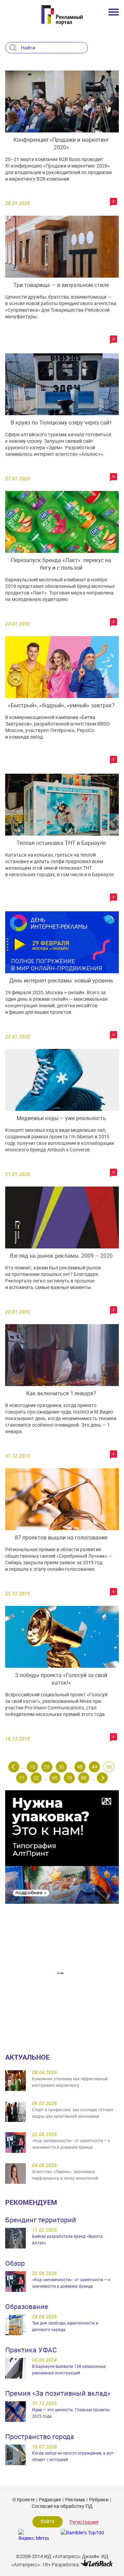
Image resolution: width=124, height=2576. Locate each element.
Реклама (75, 2499)
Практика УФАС (31, 2350)
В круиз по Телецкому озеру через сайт (61, 422)
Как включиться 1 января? (61, 1393)
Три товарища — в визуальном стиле (61, 285)
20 (47, 1767)
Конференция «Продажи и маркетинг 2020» (61, 143)
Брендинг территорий (41, 2220)
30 (61, 1767)
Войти (48, 2521)
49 (94, 1767)
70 (69, 1778)
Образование (27, 2306)
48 (80, 1767)
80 (84, 1778)
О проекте (24, 2499)
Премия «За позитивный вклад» (58, 2393)
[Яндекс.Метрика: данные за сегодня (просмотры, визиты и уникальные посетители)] (33, 2535)
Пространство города (40, 2437)
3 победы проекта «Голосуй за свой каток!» (61, 1679)
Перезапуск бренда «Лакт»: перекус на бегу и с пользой (61, 564)
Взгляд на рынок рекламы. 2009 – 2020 (61, 1256)
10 (32, 1767)
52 (36, 1778)
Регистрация (84, 2522)
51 (22, 1778)
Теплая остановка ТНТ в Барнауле (61, 843)
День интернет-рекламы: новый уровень (61, 980)
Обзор (15, 2263)
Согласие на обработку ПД (62, 2506)
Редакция (50, 2499)
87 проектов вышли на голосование (61, 1537)
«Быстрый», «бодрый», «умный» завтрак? (61, 705)
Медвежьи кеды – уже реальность (61, 1118)
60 (55, 1778)
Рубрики (99, 2499)
